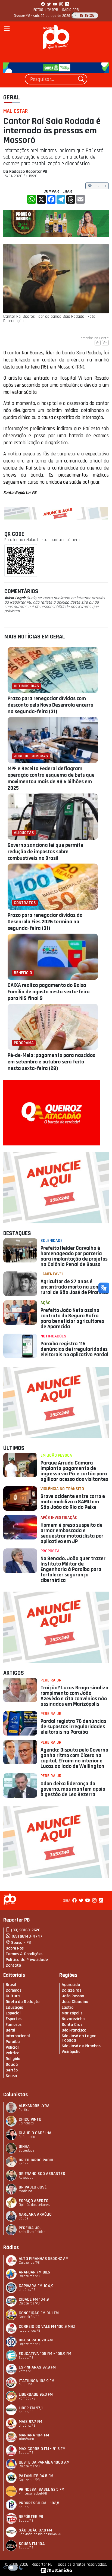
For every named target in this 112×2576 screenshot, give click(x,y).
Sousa (11, 2076)
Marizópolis (72, 2013)
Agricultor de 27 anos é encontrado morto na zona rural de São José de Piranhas (74, 1287)
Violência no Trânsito (62, 1489)
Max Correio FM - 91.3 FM (42, 2449)
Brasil (11, 1985)
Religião (13, 2059)
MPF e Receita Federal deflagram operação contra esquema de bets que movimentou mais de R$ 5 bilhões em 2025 (51, 778)
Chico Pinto (30, 2119)
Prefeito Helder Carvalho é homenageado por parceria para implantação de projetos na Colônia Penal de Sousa (74, 1256)
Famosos (14, 2025)
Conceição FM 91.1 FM (39, 2313)
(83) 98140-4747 (27, 1936)
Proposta (50, 1551)
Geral (12, 97)
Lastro (68, 2007)
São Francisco (74, 2030)
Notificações (53, 1336)
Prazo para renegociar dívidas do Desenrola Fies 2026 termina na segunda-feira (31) (45, 922)
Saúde (12, 2065)
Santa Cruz (72, 2025)
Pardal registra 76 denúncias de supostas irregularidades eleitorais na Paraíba (73, 1727)
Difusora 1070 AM (36, 2340)
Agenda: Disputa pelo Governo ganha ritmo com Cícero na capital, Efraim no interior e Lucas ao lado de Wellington (74, 1758)
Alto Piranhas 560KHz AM (44, 2259)
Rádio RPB (71, 10)
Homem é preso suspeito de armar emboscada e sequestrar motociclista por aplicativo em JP (72, 1533)
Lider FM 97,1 (31, 2408)
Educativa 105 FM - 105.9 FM (45, 2354)
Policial (12, 2047)
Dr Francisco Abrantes (42, 2174)
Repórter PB (31, 2517)
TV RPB (53, 10)
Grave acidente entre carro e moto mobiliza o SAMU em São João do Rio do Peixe (73, 1502)
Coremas (14, 1990)
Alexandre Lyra (34, 2106)
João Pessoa (73, 1996)
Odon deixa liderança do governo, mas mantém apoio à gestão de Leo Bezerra (73, 1789)
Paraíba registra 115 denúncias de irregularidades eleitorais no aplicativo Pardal (74, 1349)
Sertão (12, 2070)
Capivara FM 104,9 (36, 2286)
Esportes (14, 2019)
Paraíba (13, 2042)
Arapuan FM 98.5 (34, 2272)
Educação (14, 2007)
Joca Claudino (75, 2002)
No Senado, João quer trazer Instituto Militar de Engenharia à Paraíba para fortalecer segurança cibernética (73, 1569)
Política (13, 2053)
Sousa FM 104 (32, 2544)
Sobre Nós (15, 1948)
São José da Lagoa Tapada (79, 2038)
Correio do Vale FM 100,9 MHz (47, 2327)
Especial (13, 2013)
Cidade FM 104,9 (34, 2299)
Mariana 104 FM (34, 2435)
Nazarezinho (73, 2019)
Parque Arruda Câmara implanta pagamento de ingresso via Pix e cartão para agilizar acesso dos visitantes (74, 1471)
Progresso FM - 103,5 (39, 2503)
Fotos (38, 10)
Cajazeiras (71, 1990)
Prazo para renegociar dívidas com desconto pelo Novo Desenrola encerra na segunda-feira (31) (51, 705)
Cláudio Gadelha (35, 2133)
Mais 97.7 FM (30, 2422)
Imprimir (100, 186)
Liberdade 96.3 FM (36, 2394)
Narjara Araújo (35, 2214)
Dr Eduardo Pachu (37, 2160)
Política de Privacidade (27, 1960)
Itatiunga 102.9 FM (37, 2381)
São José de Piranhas (81, 2046)
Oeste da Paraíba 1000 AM (44, 2462)
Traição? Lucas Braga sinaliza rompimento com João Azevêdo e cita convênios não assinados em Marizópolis (74, 1696)
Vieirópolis (71, 2052)
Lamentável (52, 1274)
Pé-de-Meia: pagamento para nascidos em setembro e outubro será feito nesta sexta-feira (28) (51, 1062)
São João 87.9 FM (35, 2530)
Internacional (18, 2036)
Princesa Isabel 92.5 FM (42, 2490)
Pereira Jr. (51, 1680)
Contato (13, 1965)
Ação (46, 1303)
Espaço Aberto (34, 2201)
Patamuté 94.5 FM (36, 2476)
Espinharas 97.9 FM (37, 2367)
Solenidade (52, 1241)
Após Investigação (59, 1518)
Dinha (24, 2147)
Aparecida (71, 1985)
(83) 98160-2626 (26, 1930)
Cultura (13, 1996)
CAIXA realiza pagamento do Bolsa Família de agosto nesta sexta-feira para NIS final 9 (49, 992)
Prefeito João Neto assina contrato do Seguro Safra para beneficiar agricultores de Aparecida (72, 1318)
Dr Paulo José (33, 2187)
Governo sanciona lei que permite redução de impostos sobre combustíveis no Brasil (45, 852)
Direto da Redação (23, 2002)
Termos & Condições (24, 1954)
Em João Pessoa (56, 1455)
